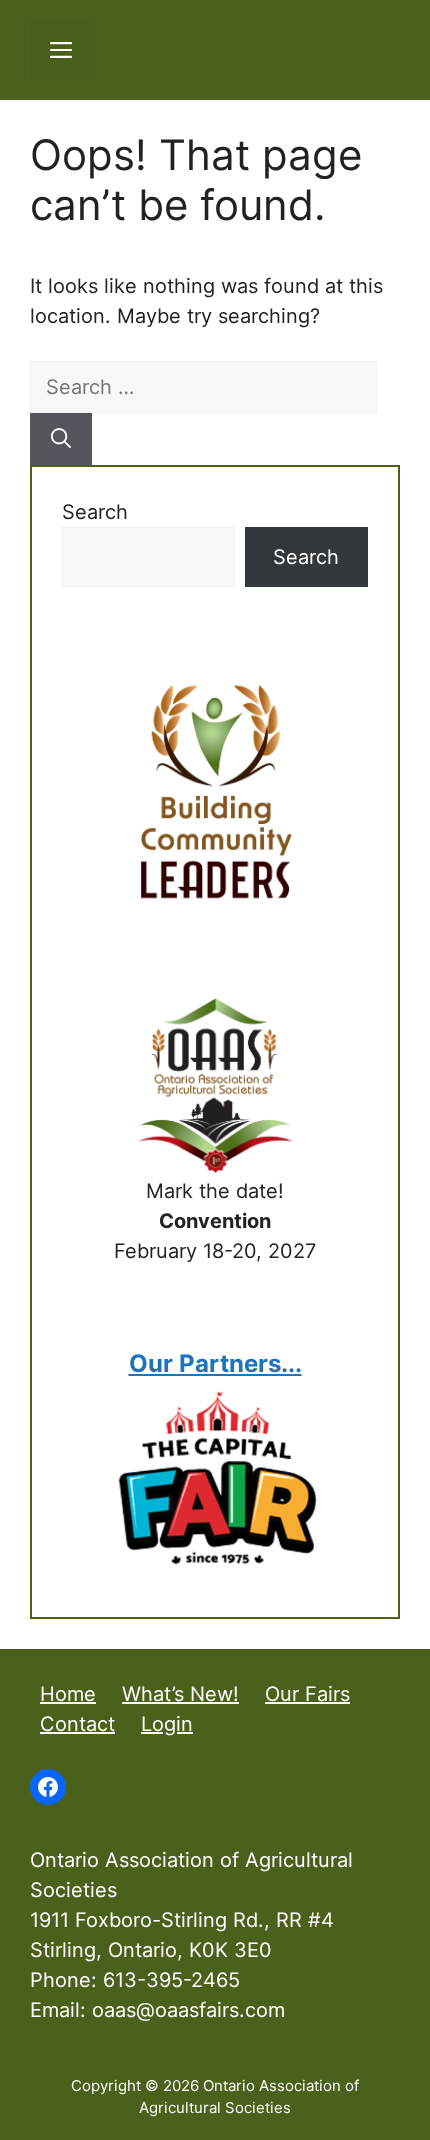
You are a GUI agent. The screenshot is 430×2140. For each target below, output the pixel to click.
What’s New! (180, 1694)
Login (167, 1724)
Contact (77, 1724)
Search (95, 512)
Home (68, 1694)
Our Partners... (215, 1363)
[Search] (61, 439)
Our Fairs (307, 1694)
